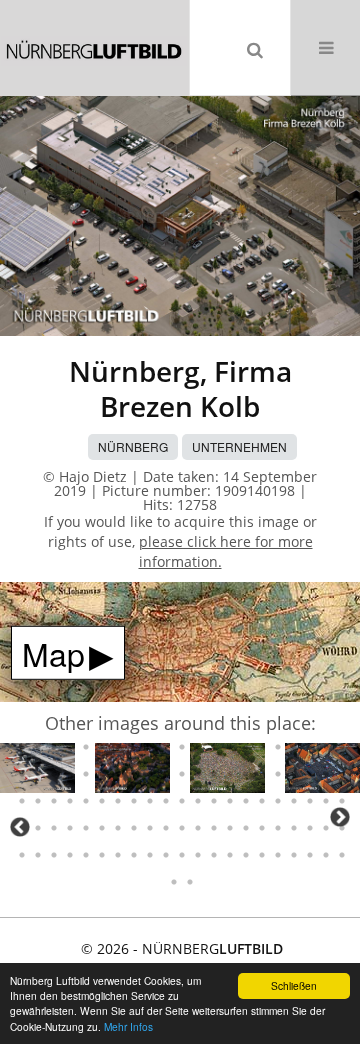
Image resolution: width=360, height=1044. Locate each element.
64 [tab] (22, 747)
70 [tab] (118, 747)
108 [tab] (54, 801)
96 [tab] (198, 774)
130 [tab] (70, 828)
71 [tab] (134, 747)
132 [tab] (102, 828)
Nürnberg (133, 446)
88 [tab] (70, 774)
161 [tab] (230, 855)
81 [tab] (294, 747)
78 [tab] (246, 747)
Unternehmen (239, 446)
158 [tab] (182, 855)
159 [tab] (198, 855)
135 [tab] (150, 828)
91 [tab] (118, 774)
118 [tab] (214, 801)
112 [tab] (118, 801)
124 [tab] (310, 801)
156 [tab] (150, 855)
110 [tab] (86, 801)
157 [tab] (166, 855)
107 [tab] (38, 801)
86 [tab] (38, 774)
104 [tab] (326, 774)
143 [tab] (278, 828)
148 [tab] (22, 855)
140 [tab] (230, 828)
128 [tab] (38, 828)
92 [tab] (134, 774)
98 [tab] (230, 774)
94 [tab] (166, 774)
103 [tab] (310, 774)
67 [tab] (70, 747)
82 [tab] (310, 747)
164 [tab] (278, 855)
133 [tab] (118, 828)
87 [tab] (54, 774)
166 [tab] (310, 855)
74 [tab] (182, 747)
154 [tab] (118, 855)
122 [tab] (278, 801)
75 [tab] (198, 747)
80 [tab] (278, 747)
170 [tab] (190, 882)
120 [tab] (246, 801)
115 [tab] (166, 801)
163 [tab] (262, 855)
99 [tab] (246, 774)
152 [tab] (86, 855)
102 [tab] (294, 774)
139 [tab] (214, 828)
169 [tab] (174, 882)
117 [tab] (198, 801)
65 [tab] (38, 747)
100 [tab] (262, 774)
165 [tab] (294, 855)
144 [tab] (294, 828)
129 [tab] (54, 828)
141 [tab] (246, 828)
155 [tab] (134, 855)
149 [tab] (38, 855)
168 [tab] (342, 855)
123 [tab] (294, 801)
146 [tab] (326, 828)
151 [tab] (70, 855)
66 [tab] (54, 747)
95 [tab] (182, 774)
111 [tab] (102, 801)
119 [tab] (230, 801)
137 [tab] (182, 828)
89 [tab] (86, 774)
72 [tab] (150, 747)
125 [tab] (326, 801)
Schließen (294, 985)
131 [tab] (86, 828)
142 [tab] (262, 828)
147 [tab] (342, 828)
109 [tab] (70, 801)
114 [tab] (150, 801)
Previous (20, 827)
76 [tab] (214, 747)
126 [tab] (342, 801)
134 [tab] (134, 828)
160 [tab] (214, 855)
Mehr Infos (128, 1026)
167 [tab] (326, 855)
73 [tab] (166, 747)
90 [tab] (102, 774)
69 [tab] (102, 747)
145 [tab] (310, 828)
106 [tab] (22, 801)
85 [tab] (22, 774)
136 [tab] (166, 828)
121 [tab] (262, 801)
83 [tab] (326, 747)
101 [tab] (278, 774)
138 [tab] (198, 828)
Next (340, 817)
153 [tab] (102, 855)
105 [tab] (342, 774)
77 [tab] (230, 747)
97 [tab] (214, 774)
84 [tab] (342, 747)
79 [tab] (262, 747)
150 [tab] (54, 855)
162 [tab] (246, 855)
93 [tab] (150, 774)
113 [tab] (134, 801)
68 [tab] (86, 747)
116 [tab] (182, 801)
